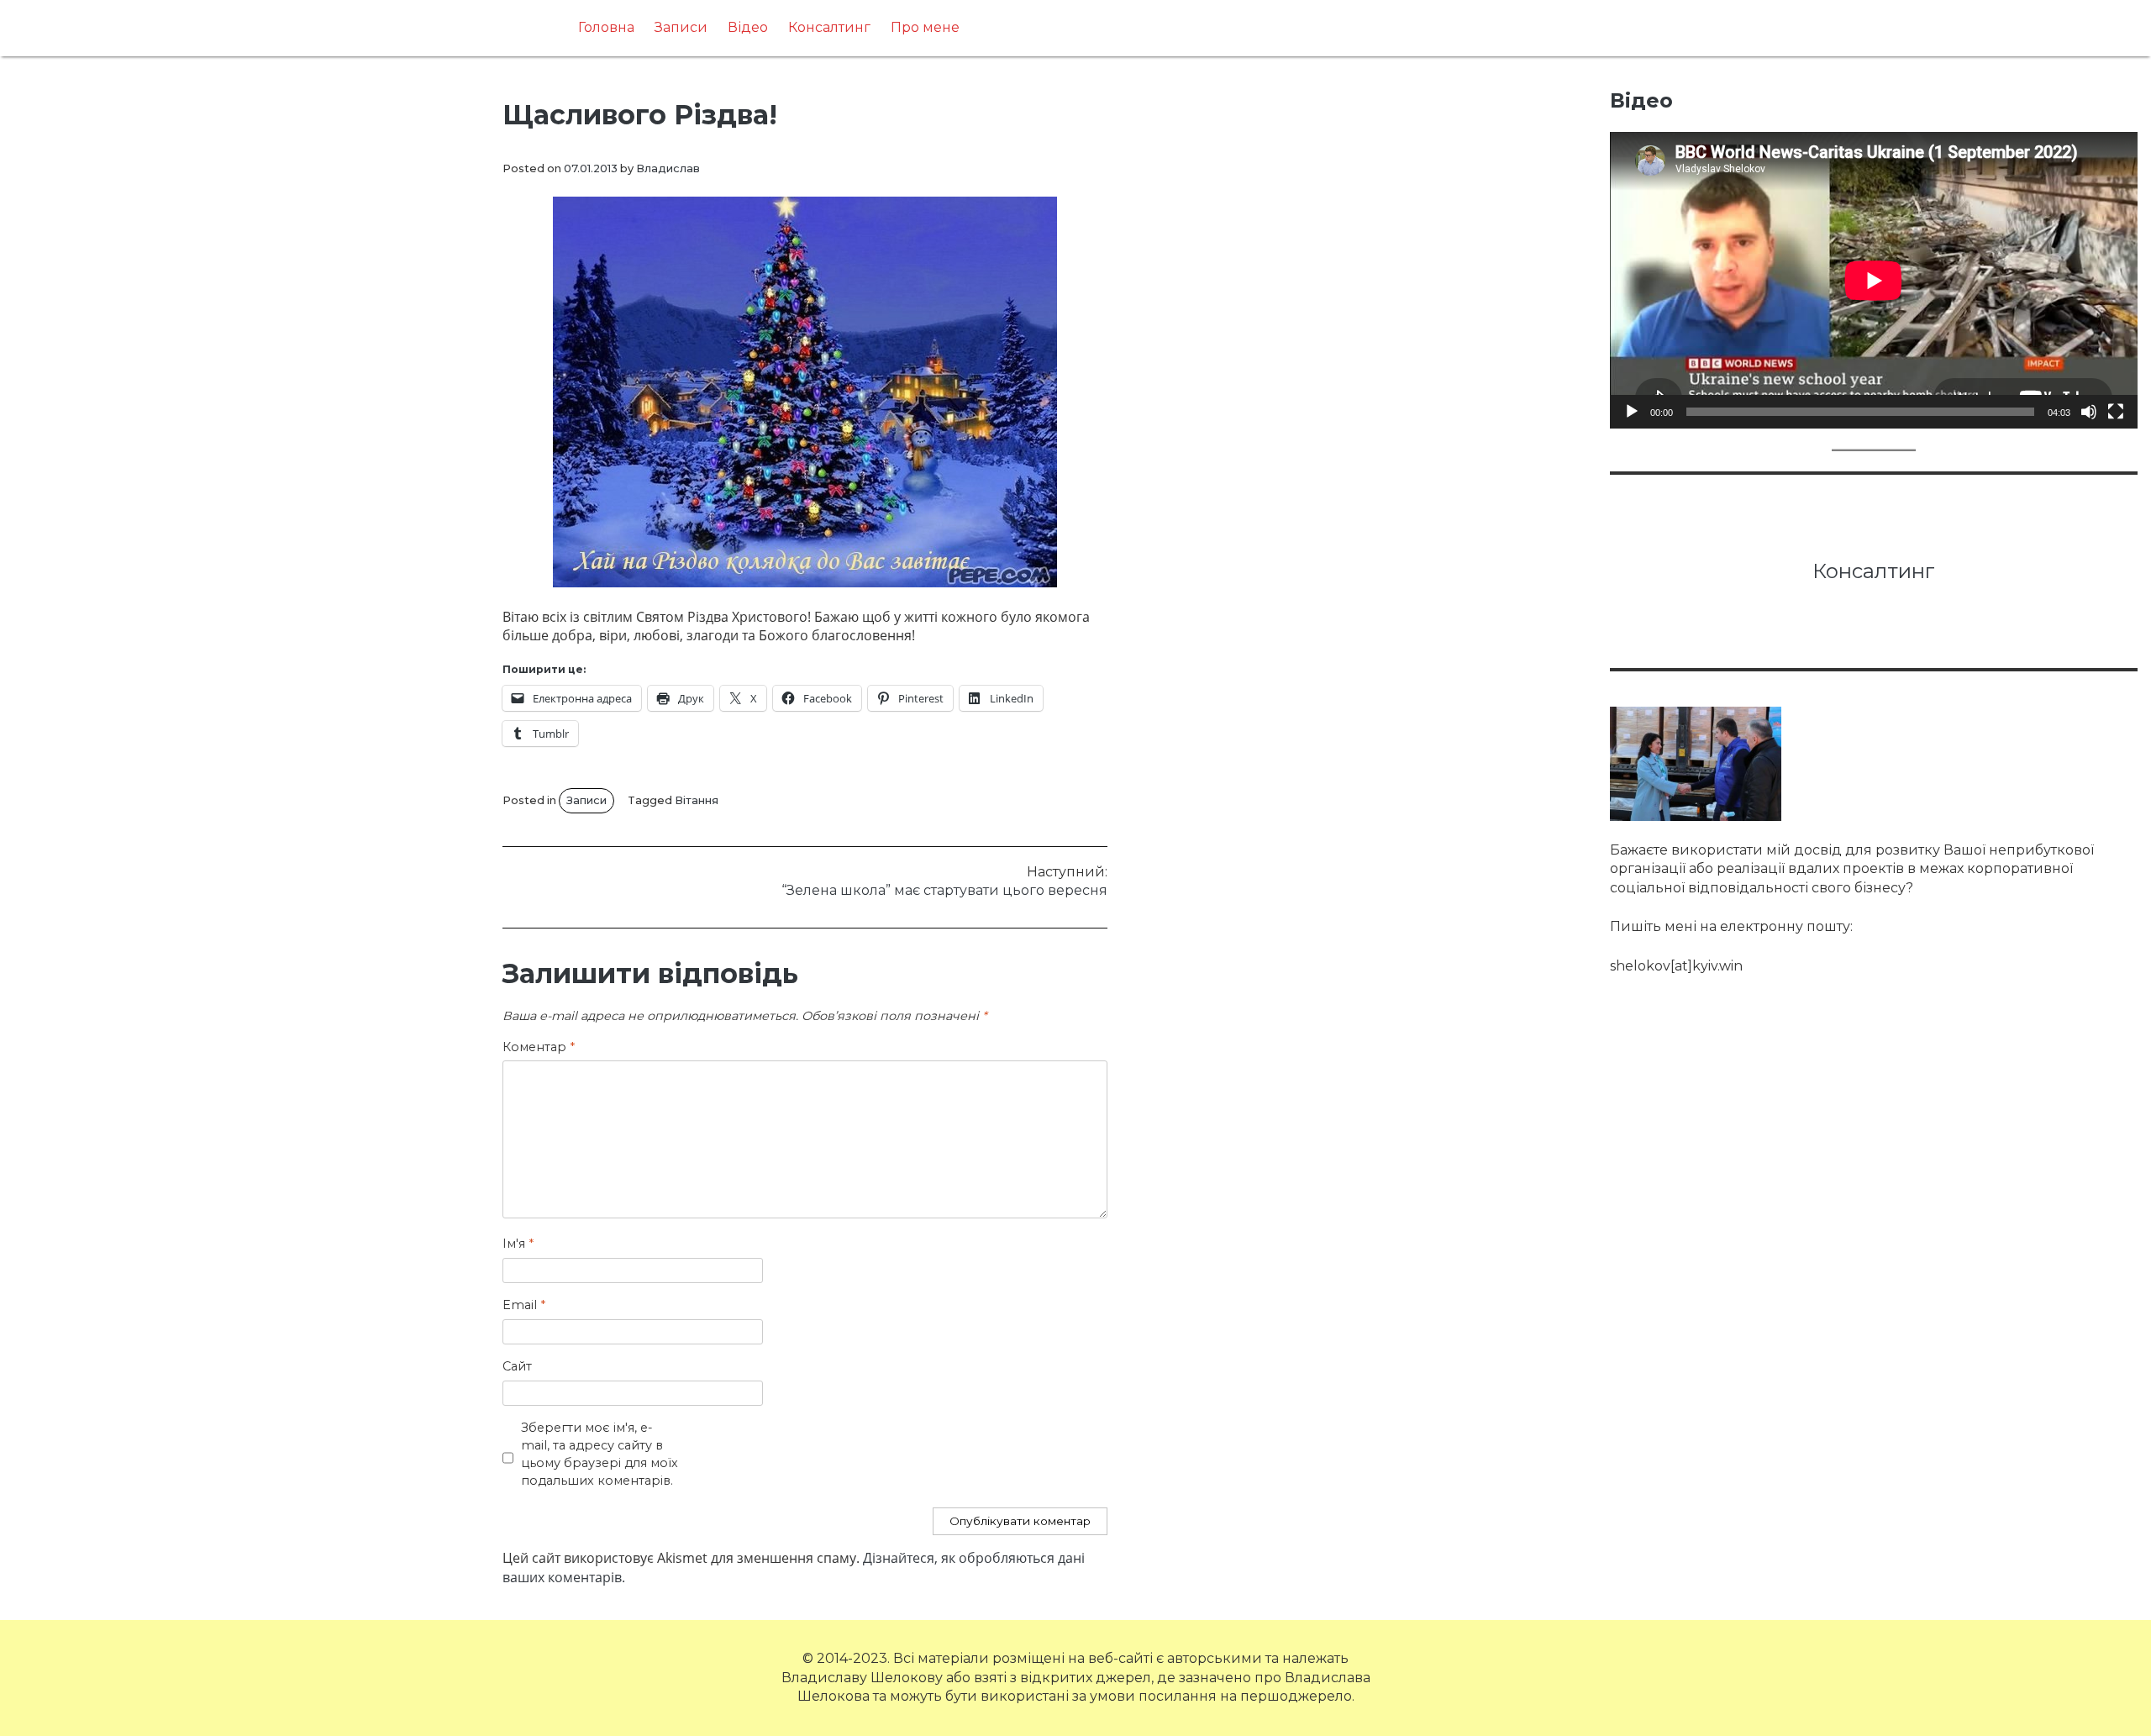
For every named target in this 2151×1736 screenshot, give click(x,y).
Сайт (517, 1366)
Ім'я (518, 1244)
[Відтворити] (1632, 412)
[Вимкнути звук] (2089, 412)
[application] (1874, 280)
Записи (681, 27)
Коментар (539, 1047)
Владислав (668, 168)
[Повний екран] (2116, 412)
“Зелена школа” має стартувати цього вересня (944, 881)
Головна (606, 27)
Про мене (925, 27)
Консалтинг (829, 27)
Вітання (697, 800)
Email (524, 1305)
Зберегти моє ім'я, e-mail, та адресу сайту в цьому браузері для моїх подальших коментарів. (600, 1454)
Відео (748, 27)
